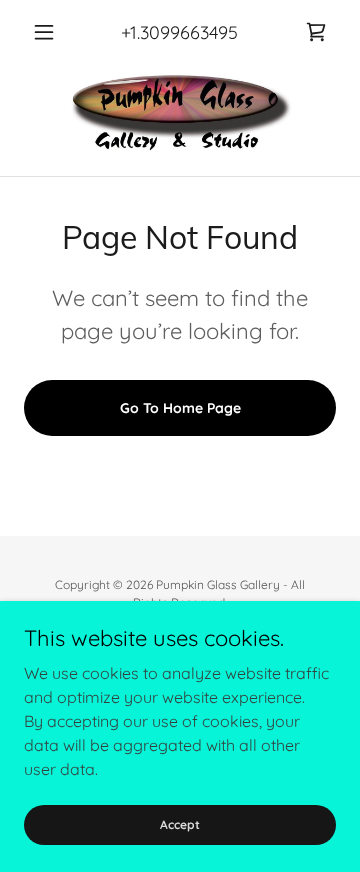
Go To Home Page (180, 408)
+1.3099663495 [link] (179, 32)
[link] (316, 32)
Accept (180, 824)
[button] (47, 32)
